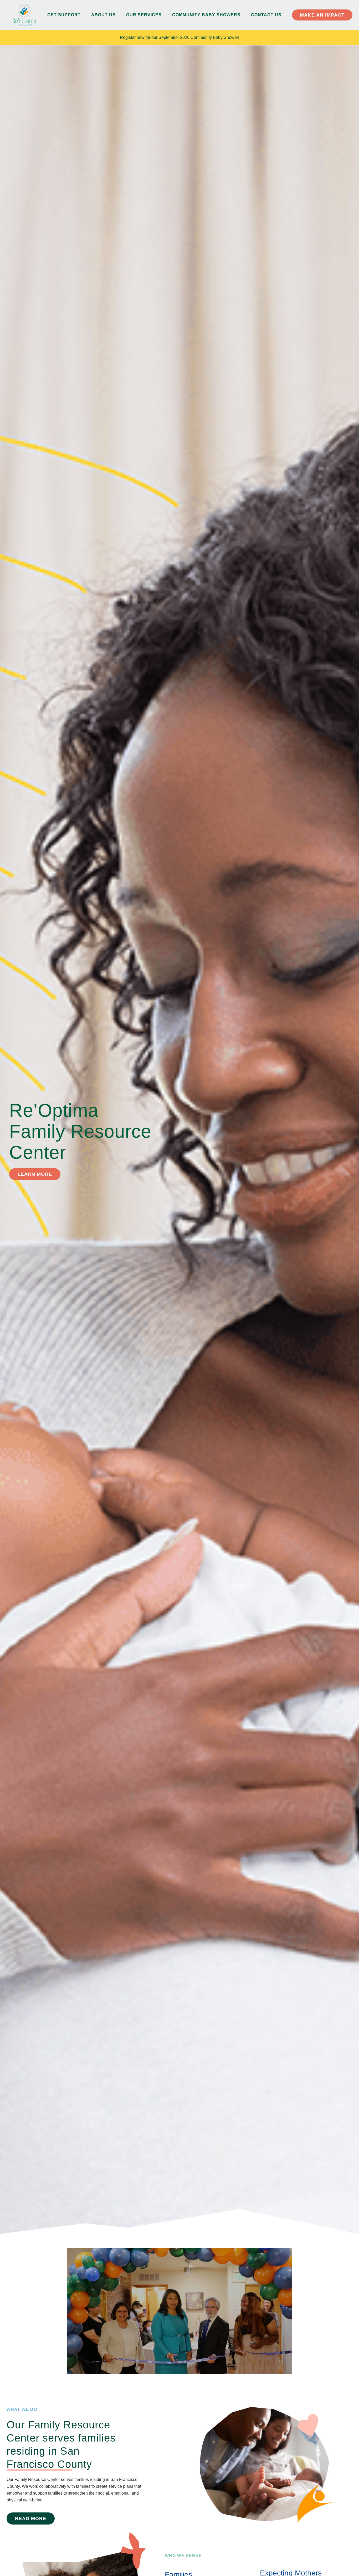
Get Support (64, 15)
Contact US (266, 15)
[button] (179, 2311)
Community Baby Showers (206, 15)
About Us (103, 15)
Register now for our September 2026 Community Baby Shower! (179, 37)
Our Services (144, 15)
